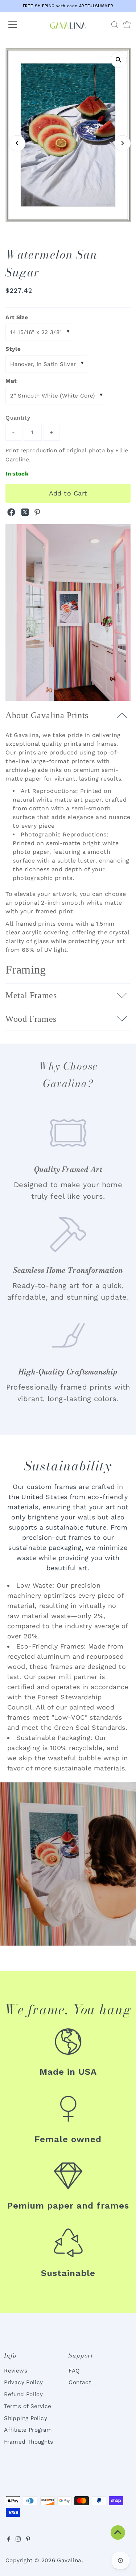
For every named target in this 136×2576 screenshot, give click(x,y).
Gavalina (69, 2560)
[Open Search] (115, 25)
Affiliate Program (28, 2430)
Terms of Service (28, 2406)
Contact (80, 2382)
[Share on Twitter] (26, 514)
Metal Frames (31, 995)
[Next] (122, 143)
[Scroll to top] (118, 2532)
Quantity (18, 418)
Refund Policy (23, 2394)
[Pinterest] (28, 2540)
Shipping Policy (26, 2418)
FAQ (74, 2371)
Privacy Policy (23, 2382)
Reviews (16, 2371)
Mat (11, 381)
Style (13, 349)
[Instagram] (18, 2540)
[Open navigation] (19, 25)
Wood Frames (31, 1019)
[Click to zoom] (119, 60)
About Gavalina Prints (47, 715)
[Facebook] (9, 2540)
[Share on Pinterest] (37, 514)
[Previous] (17, 143)
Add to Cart (68, 493)
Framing (26, 970)
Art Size (17, 317)
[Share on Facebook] (12, 514)
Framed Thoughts (28, 2442)
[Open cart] (127, 25)
